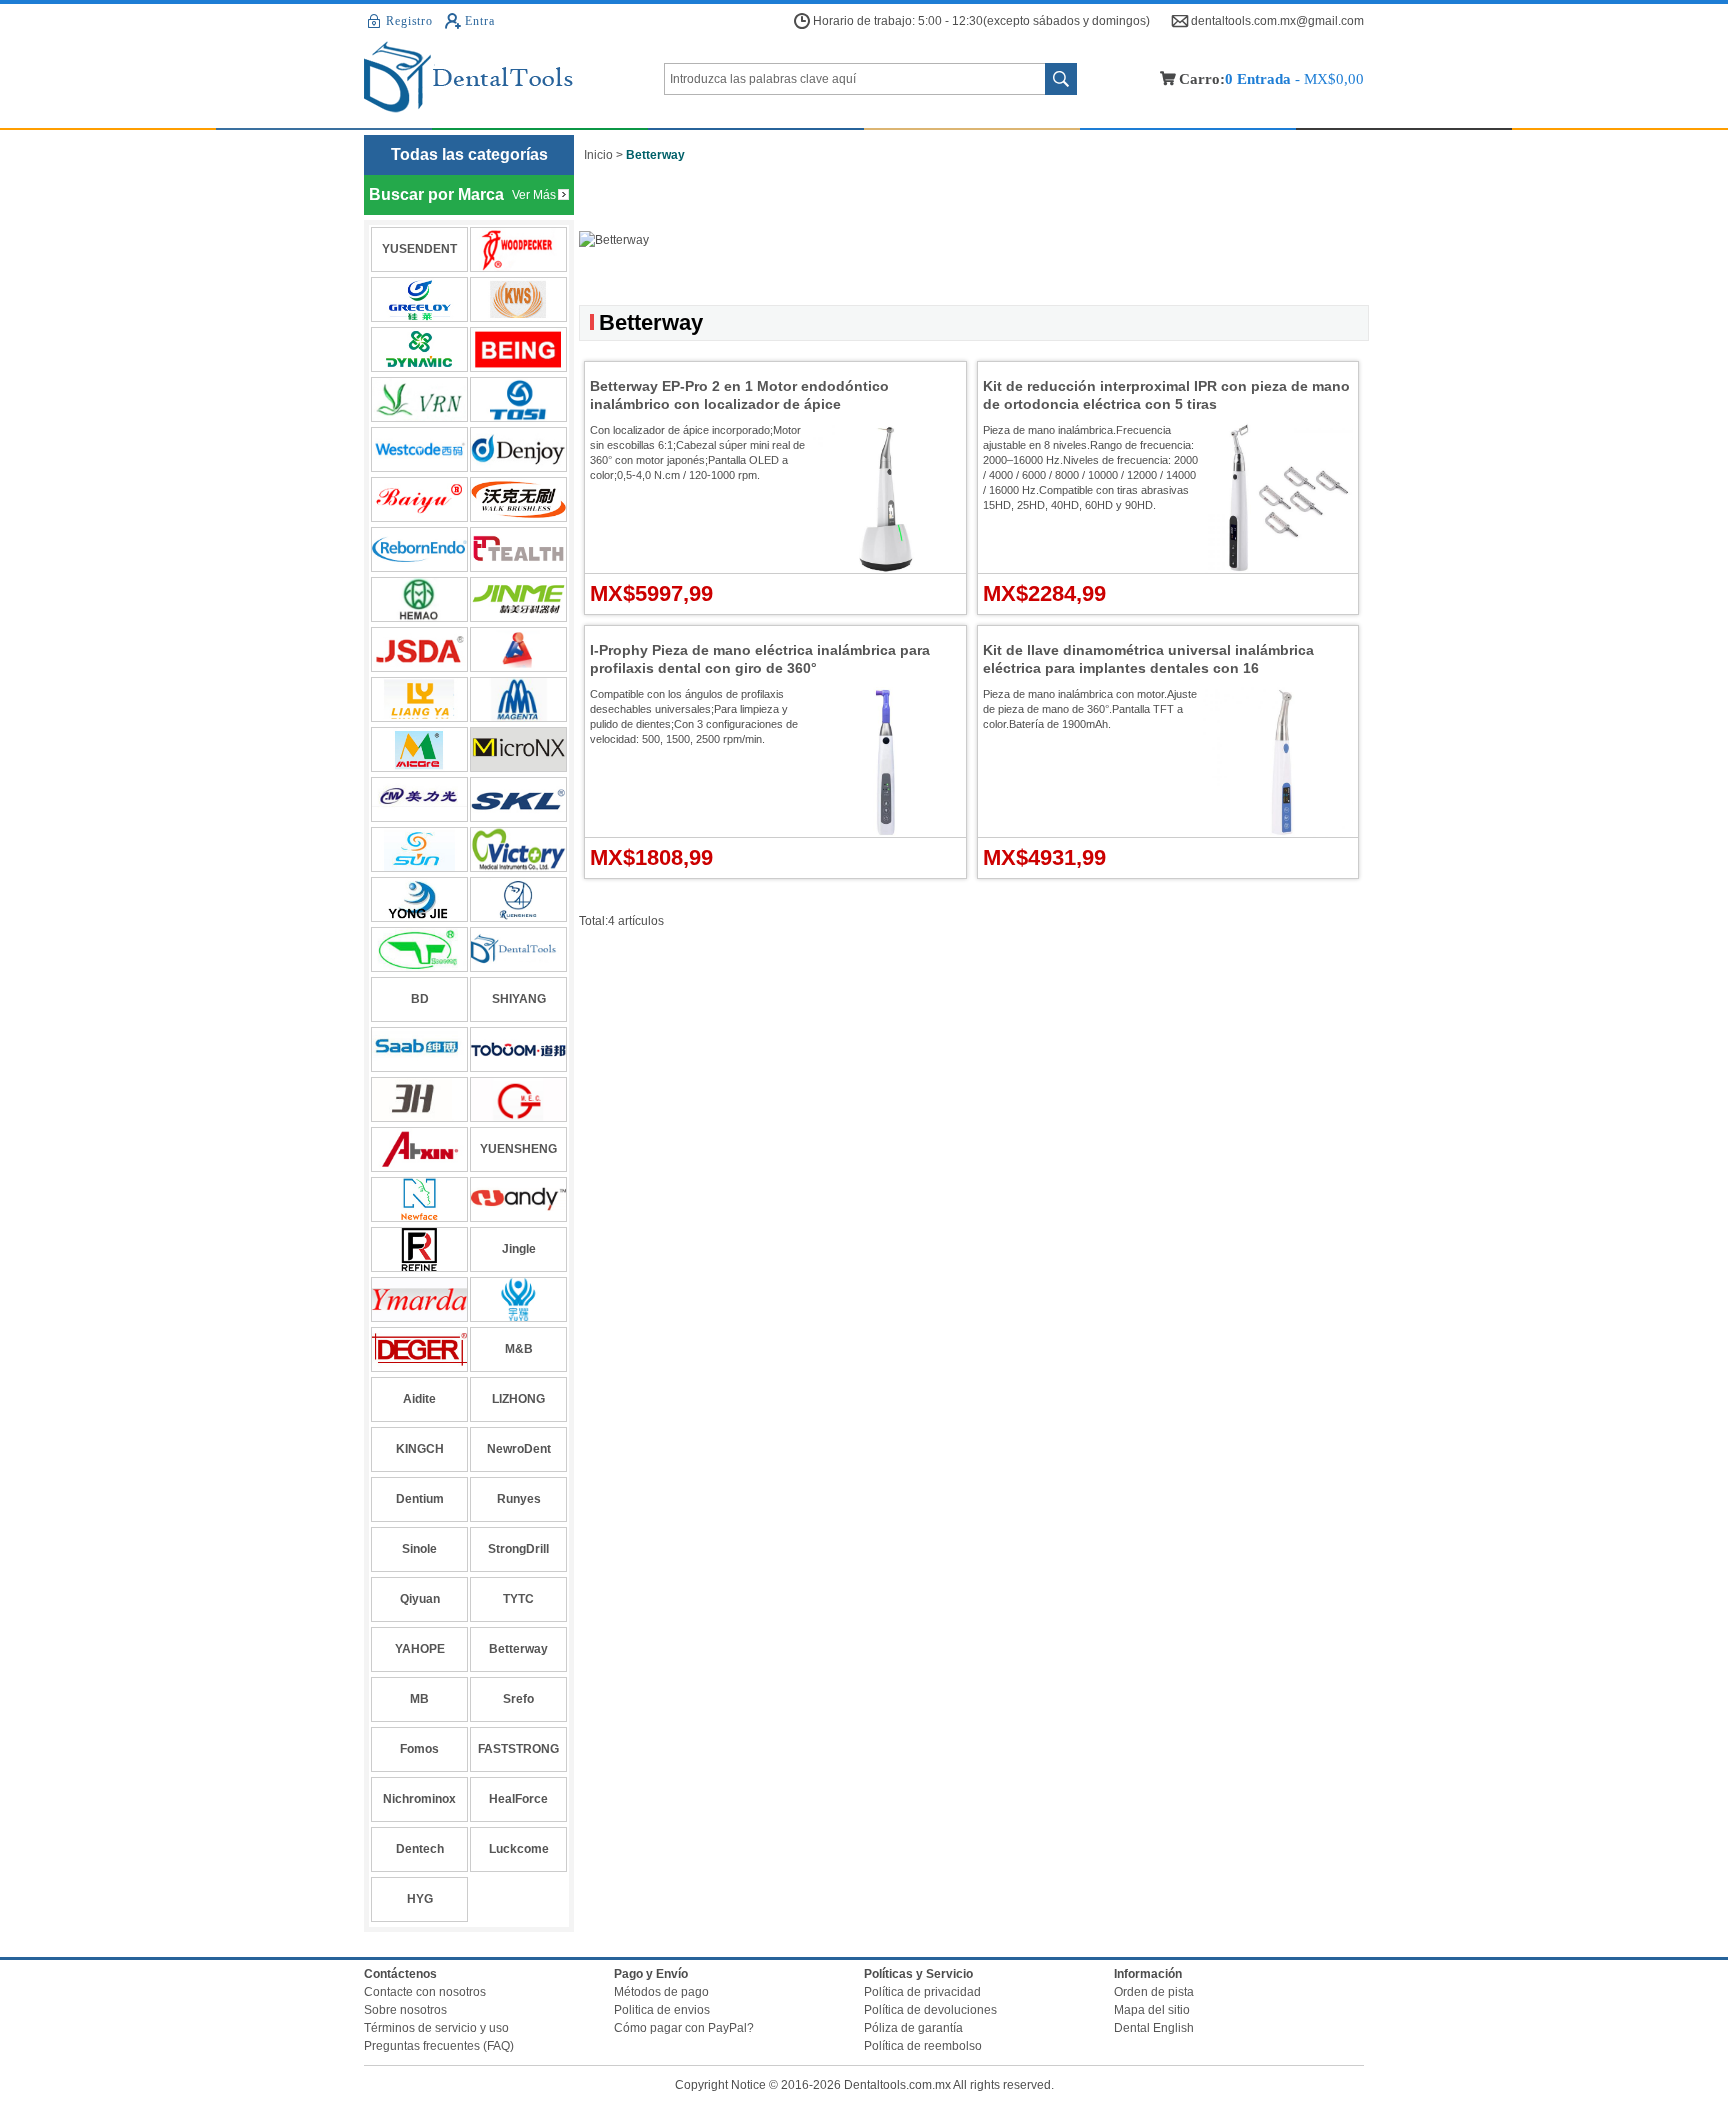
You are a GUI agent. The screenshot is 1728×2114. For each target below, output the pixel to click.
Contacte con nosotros (425, 1992)
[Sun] (419, 849)
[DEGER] (419, 1349)
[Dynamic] (419, 349)
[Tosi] (518, 399)
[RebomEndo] (419, 549)
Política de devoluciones (930, 2010)
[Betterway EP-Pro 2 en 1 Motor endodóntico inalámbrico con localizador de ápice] (886, 569)
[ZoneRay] (419, 949)
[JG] (518, 1099)
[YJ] (419, 899)
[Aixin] (419, 1149)
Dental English (1154, 2028)
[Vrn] (419, 399)
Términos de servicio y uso (436, 2028)
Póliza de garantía (913, 2028)
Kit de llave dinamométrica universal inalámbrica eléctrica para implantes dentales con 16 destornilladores (1148, 668)
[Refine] (419, 1249)
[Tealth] (518, 549)
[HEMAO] (419, 599)
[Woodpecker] (518, 249)
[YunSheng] (518, 899)
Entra (479, 21)
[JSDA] (419, 649)
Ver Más (534, 195)
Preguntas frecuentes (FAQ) (439, 2046)
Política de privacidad (922, 1992)
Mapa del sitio (1152, 2010)
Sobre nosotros (405, 2010)
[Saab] (419, 1049)
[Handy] (518, 1199)
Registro (409, 21)
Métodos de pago (661, 1992)
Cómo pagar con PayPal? (684, 2028)
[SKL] (518, 799)
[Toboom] (518, 1049)
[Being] (518, 349)
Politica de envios (662, 2010)
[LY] (419, 699)
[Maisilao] (518, 749)
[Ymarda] (419, 1299)
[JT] (518, 649)
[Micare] (419, 749)
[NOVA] (419, 1199)
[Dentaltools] (514, 78)
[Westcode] (419, 449)
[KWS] (518, 299)
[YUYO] (518, 1299)
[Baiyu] (419, 499)
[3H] (419, 1099)
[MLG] (419, 799)
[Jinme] (518, 599)
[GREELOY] (419, 299)
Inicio (598, 155)
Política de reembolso (923, 2046)
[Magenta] (518, 699)
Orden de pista (1154, 1992)
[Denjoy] (518, 449)
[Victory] (518, 849)
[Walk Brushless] (518, 499)
